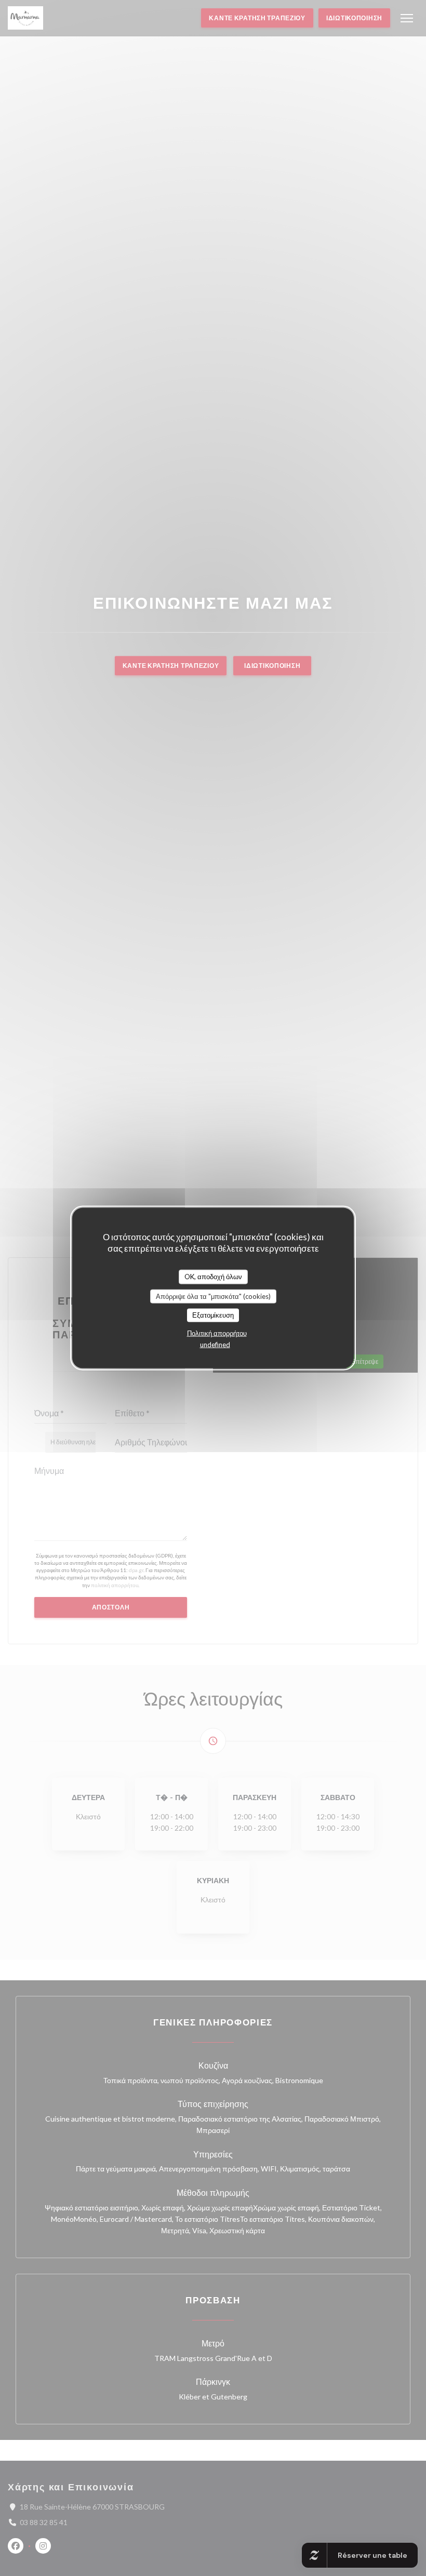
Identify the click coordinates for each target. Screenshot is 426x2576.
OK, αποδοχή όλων (213, 1277)
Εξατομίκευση (213, 1315)
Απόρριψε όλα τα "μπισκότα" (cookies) (213, 1296)
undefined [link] (215, 1344)
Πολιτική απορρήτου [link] (217, 1333)
